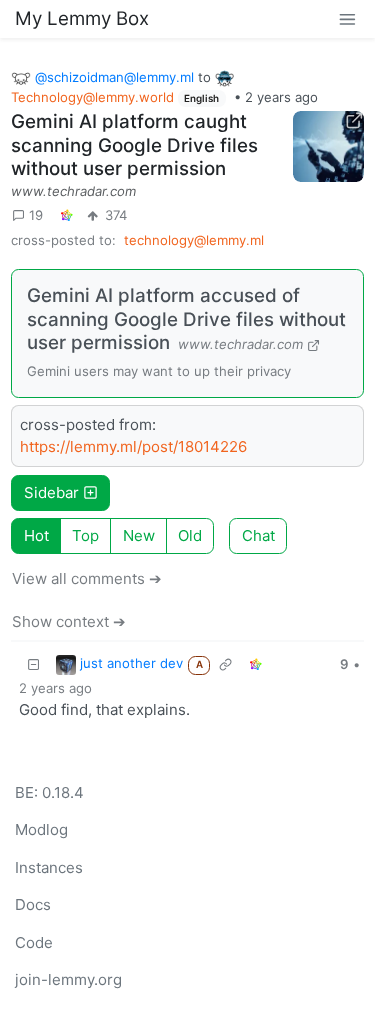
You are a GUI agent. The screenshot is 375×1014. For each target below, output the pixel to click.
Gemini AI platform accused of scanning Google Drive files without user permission (186, 319)
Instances (49, 867)
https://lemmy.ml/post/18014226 (133, 446)
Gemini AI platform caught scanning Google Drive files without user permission (134, 145)
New (139, 535)
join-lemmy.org (68, 979)
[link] (67, 216)
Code (34, 942)
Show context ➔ (69, 621)
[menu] (347, 18)
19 (36, 215)
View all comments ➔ (87, 578)
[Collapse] (34, 664)
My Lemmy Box (82, 18)
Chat (258, 535)
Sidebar (51, 492)
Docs (33, 904)
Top (85, 535)
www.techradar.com (73, 191)
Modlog (41, 829)
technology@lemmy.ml (194, 240)
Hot (36, 535)
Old (190, 535)
